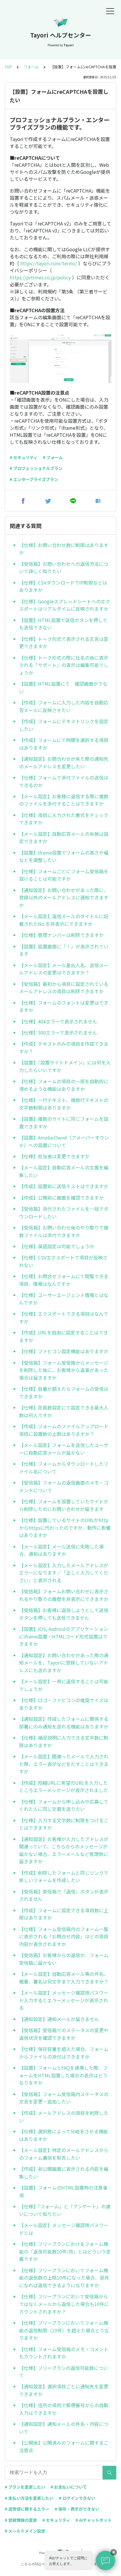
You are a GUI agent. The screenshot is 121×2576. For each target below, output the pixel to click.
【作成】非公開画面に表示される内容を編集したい (64, 2173)
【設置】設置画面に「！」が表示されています (64, 950)
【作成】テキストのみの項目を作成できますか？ (64, 1047)
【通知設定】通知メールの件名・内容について (64, 2428)
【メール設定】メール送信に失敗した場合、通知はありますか (61, 1550)
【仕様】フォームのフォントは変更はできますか (64, 1006)
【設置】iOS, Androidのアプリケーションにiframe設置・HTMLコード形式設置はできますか (64, 1636)
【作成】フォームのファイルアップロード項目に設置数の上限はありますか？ (64, 1430)
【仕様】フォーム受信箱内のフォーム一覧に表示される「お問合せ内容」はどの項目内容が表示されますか (64, 1936)
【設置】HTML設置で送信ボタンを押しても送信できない (63, 624)
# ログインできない (77, 2498)
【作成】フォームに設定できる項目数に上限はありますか (64, 1914)
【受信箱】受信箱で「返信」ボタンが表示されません (64, 1895)
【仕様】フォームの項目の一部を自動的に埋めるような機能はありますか (64, 1085)
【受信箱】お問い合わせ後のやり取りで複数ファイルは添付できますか (64, 1231)
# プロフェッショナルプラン (36, 468)
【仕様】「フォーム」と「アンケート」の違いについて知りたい (65, 2210)
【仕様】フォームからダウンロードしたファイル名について (64, 1468)
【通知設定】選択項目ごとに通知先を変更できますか (64, 2390)
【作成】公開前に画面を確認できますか (61, 1198)
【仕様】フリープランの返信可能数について (64, 2372)
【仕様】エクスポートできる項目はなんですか (64, 1317)
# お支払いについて (69, 2487)
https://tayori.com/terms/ (49, 263)
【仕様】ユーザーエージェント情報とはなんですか (64, 1299)
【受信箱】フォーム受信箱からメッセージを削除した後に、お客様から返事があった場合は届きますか (64, 1370)
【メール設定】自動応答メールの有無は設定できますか (64, 838)
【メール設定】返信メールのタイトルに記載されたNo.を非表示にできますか (64, 920)
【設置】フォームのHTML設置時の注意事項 (63, 2191)
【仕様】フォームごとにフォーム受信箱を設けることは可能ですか (64, 875)
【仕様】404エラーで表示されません (58, 1021)
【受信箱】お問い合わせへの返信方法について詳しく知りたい (64, 568)
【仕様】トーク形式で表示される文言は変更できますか (64, 643)
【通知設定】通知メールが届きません (59, 2019)
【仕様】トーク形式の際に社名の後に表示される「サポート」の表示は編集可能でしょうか (64, 665)
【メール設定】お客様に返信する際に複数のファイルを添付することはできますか (64, 800)
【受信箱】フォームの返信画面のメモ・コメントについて (64, 1486)
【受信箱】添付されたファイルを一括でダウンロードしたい (64, 1213)
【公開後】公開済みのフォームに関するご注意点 (64, 2446)
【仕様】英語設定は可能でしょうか (57, 1246)
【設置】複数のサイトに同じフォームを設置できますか (64, 1123)
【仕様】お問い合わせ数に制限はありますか (64, 549)
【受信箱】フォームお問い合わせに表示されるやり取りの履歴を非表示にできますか (64, 1595)
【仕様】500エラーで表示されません (58, 1033)
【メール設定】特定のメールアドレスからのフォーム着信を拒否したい (64, 2154)
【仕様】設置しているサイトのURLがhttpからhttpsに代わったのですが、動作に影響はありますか (65, 1528)
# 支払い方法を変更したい (29, 2498)
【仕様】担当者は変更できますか (54, 1156)
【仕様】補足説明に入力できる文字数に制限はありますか (64, 1741)
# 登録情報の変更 (21, 2520)
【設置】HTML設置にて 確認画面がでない (63, 687)
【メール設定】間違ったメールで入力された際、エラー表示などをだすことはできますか (64, 1764)
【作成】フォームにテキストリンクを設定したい (64, 725)
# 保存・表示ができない (77, 2509)
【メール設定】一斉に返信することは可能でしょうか (64, 1685)
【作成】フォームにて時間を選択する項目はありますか (64, 744)
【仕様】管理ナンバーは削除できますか (61, 935)
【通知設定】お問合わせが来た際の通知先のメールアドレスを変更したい (64, 763)
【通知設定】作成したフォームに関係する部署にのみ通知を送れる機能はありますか (64, 1723)
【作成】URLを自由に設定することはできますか (64, 1336)
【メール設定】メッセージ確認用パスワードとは (64, 2229)
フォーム (31, 67)
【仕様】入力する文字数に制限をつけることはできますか (64, 1824)
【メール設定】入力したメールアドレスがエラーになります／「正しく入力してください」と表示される (64, 1573)
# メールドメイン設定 (25, 2531)
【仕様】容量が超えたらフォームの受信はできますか (64, 1393)
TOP (8, 67)
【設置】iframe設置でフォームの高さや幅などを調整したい (64, 856)
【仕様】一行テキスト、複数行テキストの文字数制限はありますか (64, 1104)
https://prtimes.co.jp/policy (40, 277)
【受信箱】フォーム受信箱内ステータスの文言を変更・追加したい (64, 2098)
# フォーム (53, 457)
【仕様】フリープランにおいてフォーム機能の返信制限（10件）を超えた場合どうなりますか (64, 2330)
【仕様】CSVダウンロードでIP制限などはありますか (63, 586)
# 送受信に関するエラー (27, 2509)
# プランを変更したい (25, 2487)
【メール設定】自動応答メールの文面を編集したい (64, 1171)
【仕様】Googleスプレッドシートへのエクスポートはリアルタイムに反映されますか (65, 605)
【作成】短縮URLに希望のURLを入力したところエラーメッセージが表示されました (64, 1787)
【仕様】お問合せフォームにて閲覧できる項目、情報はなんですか (64, 1280)
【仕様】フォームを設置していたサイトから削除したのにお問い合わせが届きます (64, 1505)
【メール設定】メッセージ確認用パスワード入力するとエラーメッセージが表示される (64, 2000)
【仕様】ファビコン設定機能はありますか (64, 1351)
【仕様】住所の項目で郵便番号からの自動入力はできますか (64, 2409)
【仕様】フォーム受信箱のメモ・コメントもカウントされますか (64, 2353)
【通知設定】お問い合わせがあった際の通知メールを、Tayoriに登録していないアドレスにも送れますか (64, 1663)
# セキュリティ (24, 457)
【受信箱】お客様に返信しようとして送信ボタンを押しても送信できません (64, 1614)
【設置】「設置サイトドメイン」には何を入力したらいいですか (65, 1066)
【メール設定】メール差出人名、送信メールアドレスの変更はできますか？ (64, 969)
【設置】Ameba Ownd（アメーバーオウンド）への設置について (64, 1141)
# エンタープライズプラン (34, 479)
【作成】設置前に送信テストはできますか (64, 1186)
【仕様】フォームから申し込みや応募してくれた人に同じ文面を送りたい (64, 1805)
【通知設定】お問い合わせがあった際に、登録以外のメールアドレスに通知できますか (64, 898)
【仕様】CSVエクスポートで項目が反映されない (63, 1261)
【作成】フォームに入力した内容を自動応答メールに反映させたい (64, 706)
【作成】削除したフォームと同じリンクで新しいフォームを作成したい (64, 1877)
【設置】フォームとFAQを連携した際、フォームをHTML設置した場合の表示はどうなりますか (63, 2075)
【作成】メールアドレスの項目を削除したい (64, 2117)
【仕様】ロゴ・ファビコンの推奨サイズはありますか (64, 1704)
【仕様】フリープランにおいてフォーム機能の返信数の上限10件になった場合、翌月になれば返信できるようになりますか (64, 2278)
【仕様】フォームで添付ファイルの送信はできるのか (64, 781)
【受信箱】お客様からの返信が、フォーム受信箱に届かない (64, 1959)
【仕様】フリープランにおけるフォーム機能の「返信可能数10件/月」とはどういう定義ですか (65, 2251)
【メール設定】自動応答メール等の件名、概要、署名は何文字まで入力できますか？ (64, 1978)
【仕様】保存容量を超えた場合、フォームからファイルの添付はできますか (64, 2053)
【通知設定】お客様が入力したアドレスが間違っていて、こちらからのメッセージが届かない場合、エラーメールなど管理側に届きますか (64, 1850)
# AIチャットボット (94, 2520)
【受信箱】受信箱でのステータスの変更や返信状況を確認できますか (64, 2034)
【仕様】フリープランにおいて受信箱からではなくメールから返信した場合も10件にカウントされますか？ (64, 2304)
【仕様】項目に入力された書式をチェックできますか (64, 819)
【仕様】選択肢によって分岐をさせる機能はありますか (64, 2135)
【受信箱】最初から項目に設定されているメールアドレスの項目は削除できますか (64, 988)
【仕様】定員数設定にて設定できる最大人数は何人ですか (64, 1411)
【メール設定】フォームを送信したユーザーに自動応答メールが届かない (64, 1449)
